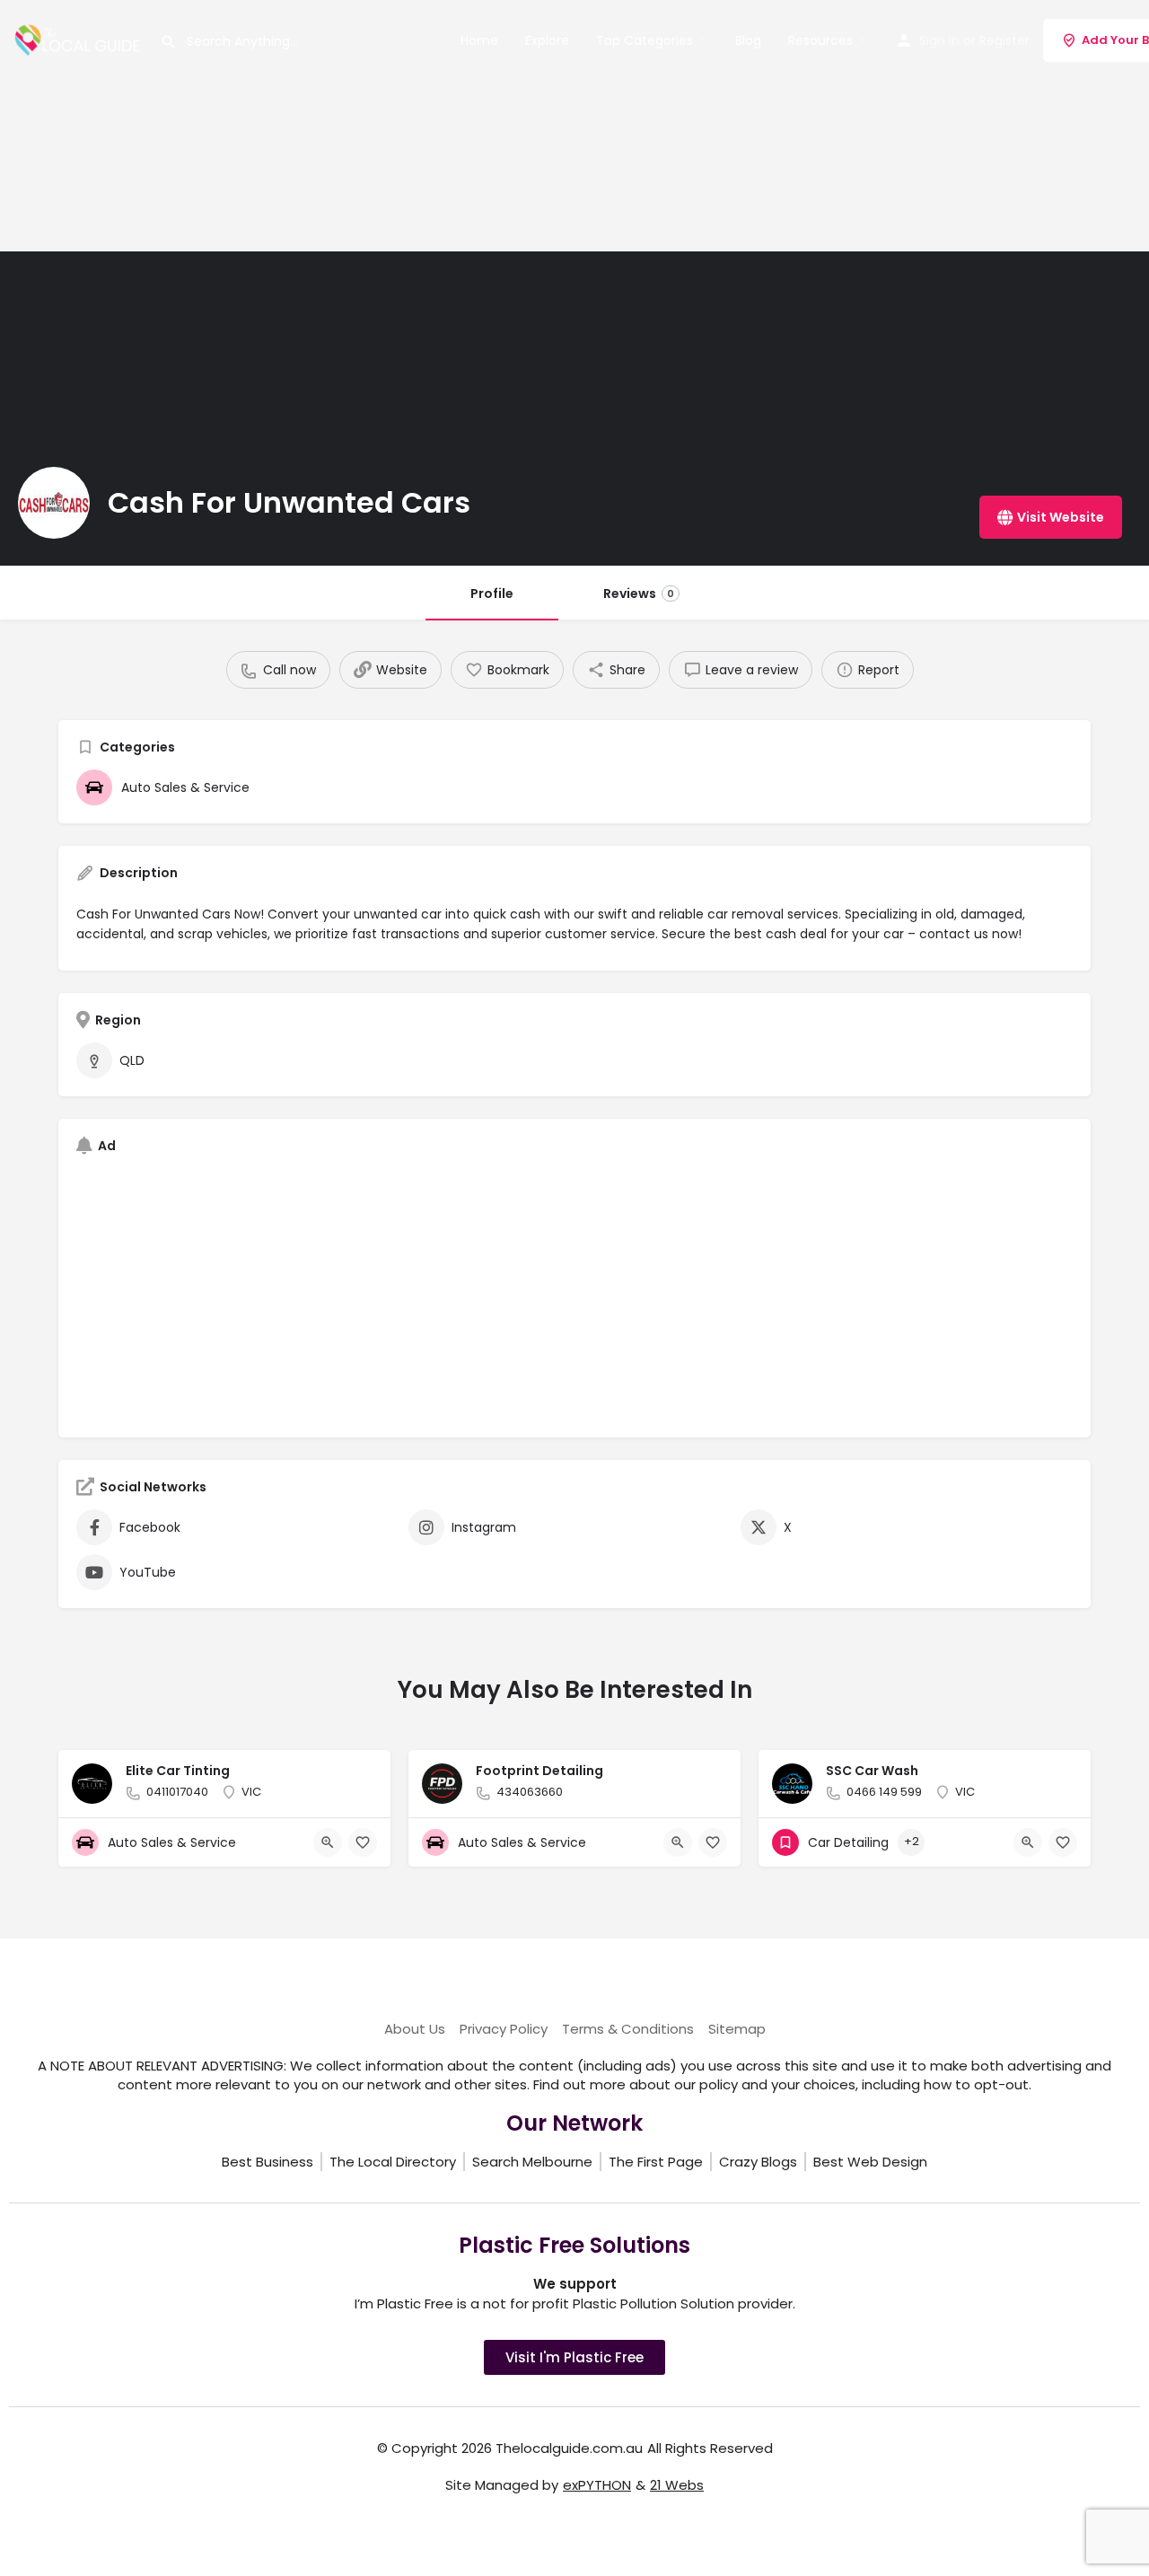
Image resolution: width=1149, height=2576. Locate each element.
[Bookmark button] (363, 1842)
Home (479, 40)
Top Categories (645, 40)
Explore (547, 40)
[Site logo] (80, 39)
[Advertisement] (539, 126)
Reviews (639, 593)
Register (1004, 40)
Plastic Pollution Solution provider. (684, 2303)
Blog (748, 40)
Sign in (939, 40)
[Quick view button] (328, 1842)
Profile (492, 593)
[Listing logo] (54, 503)
